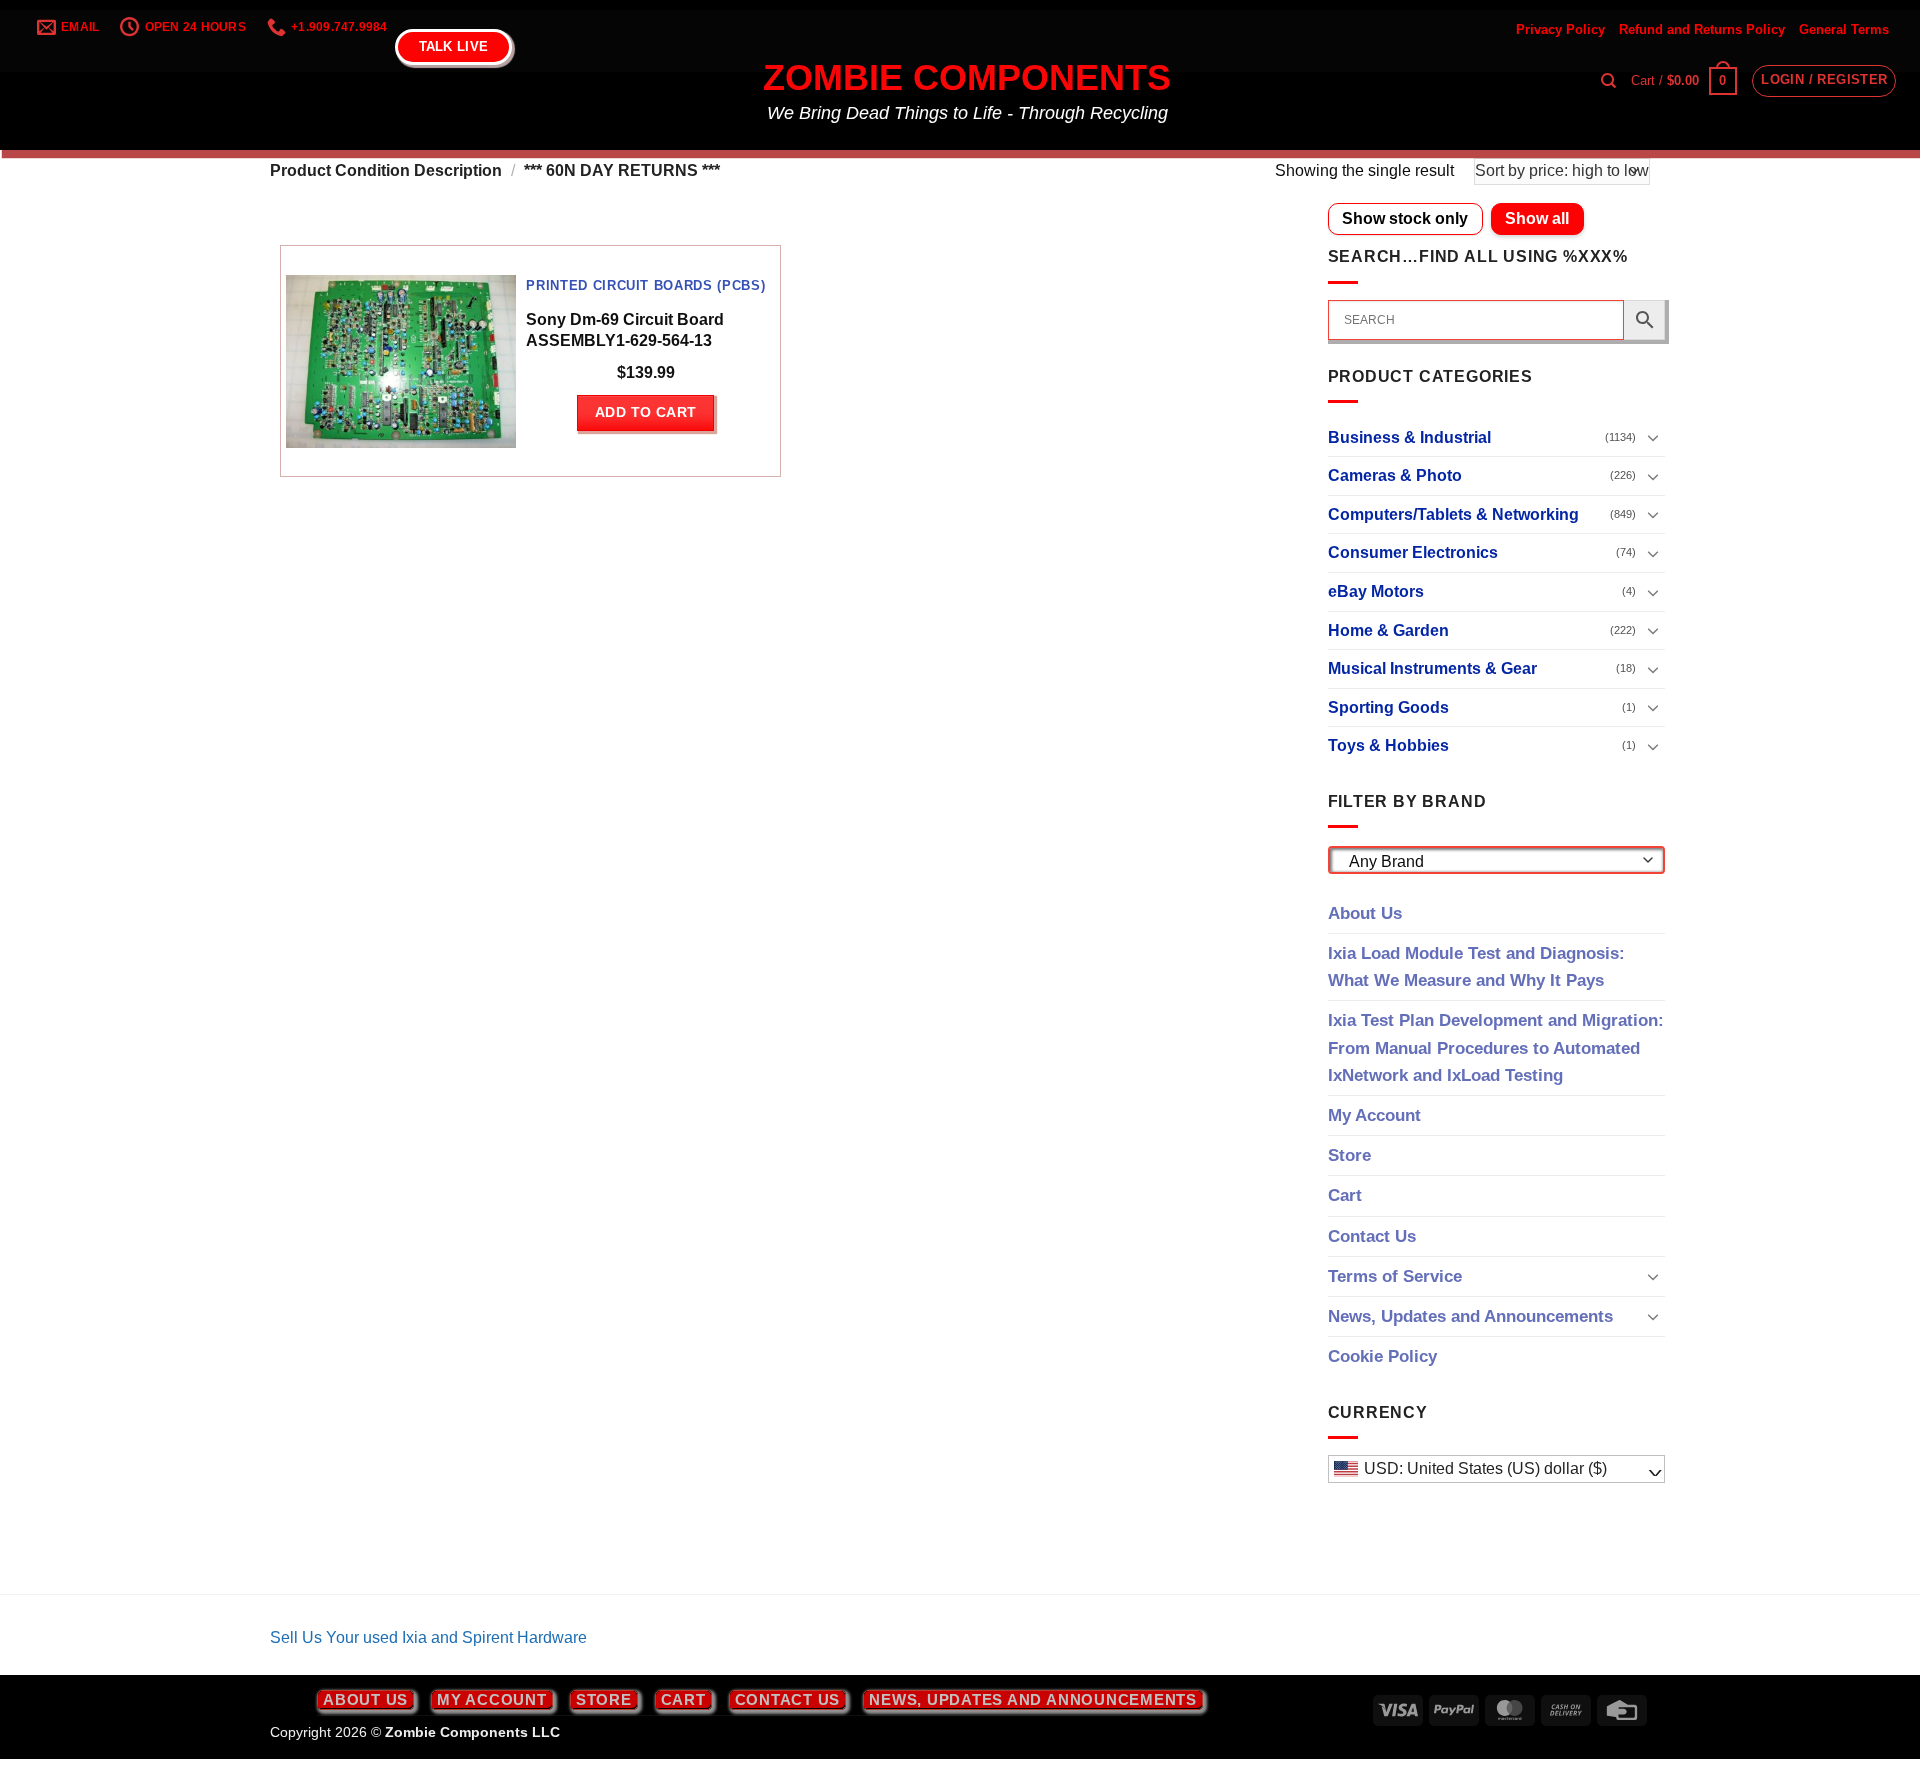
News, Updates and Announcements (1470, 1316)
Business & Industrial (1409, 437)
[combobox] (1497, 860)
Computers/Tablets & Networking (1453, 514)
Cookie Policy (1382, 1356)
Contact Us (1372, 1236)
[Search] (1608, 81)
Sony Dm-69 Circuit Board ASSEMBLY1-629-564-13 (625, 330)
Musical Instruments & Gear (1432, 668)
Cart (1345, 1195)
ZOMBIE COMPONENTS (967, 78)
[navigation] (1497, 1469)
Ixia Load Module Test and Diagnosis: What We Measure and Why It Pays (1476, 967)
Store (1349, 1155)
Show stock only (1405, 218)
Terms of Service (1395, 1276)
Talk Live (453, 46)
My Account (1374, 1115)
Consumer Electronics (1413, 552)
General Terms (1844, 29)
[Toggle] (1653, 437)
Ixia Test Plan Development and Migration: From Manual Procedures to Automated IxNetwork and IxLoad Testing (1496, 1047)
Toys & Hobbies (1388, 745)
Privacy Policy (1560, 29)
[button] (1684, 81)
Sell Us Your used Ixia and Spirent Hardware (428, 1637)
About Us (1365, 913)
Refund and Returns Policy (1702, 29)
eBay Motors (1376, 591)
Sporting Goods (1388, 707)
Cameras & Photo (1395, 475)
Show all (1537, 218)
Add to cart (646, 412)
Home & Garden (1388, 630)
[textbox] (1491, 862)
